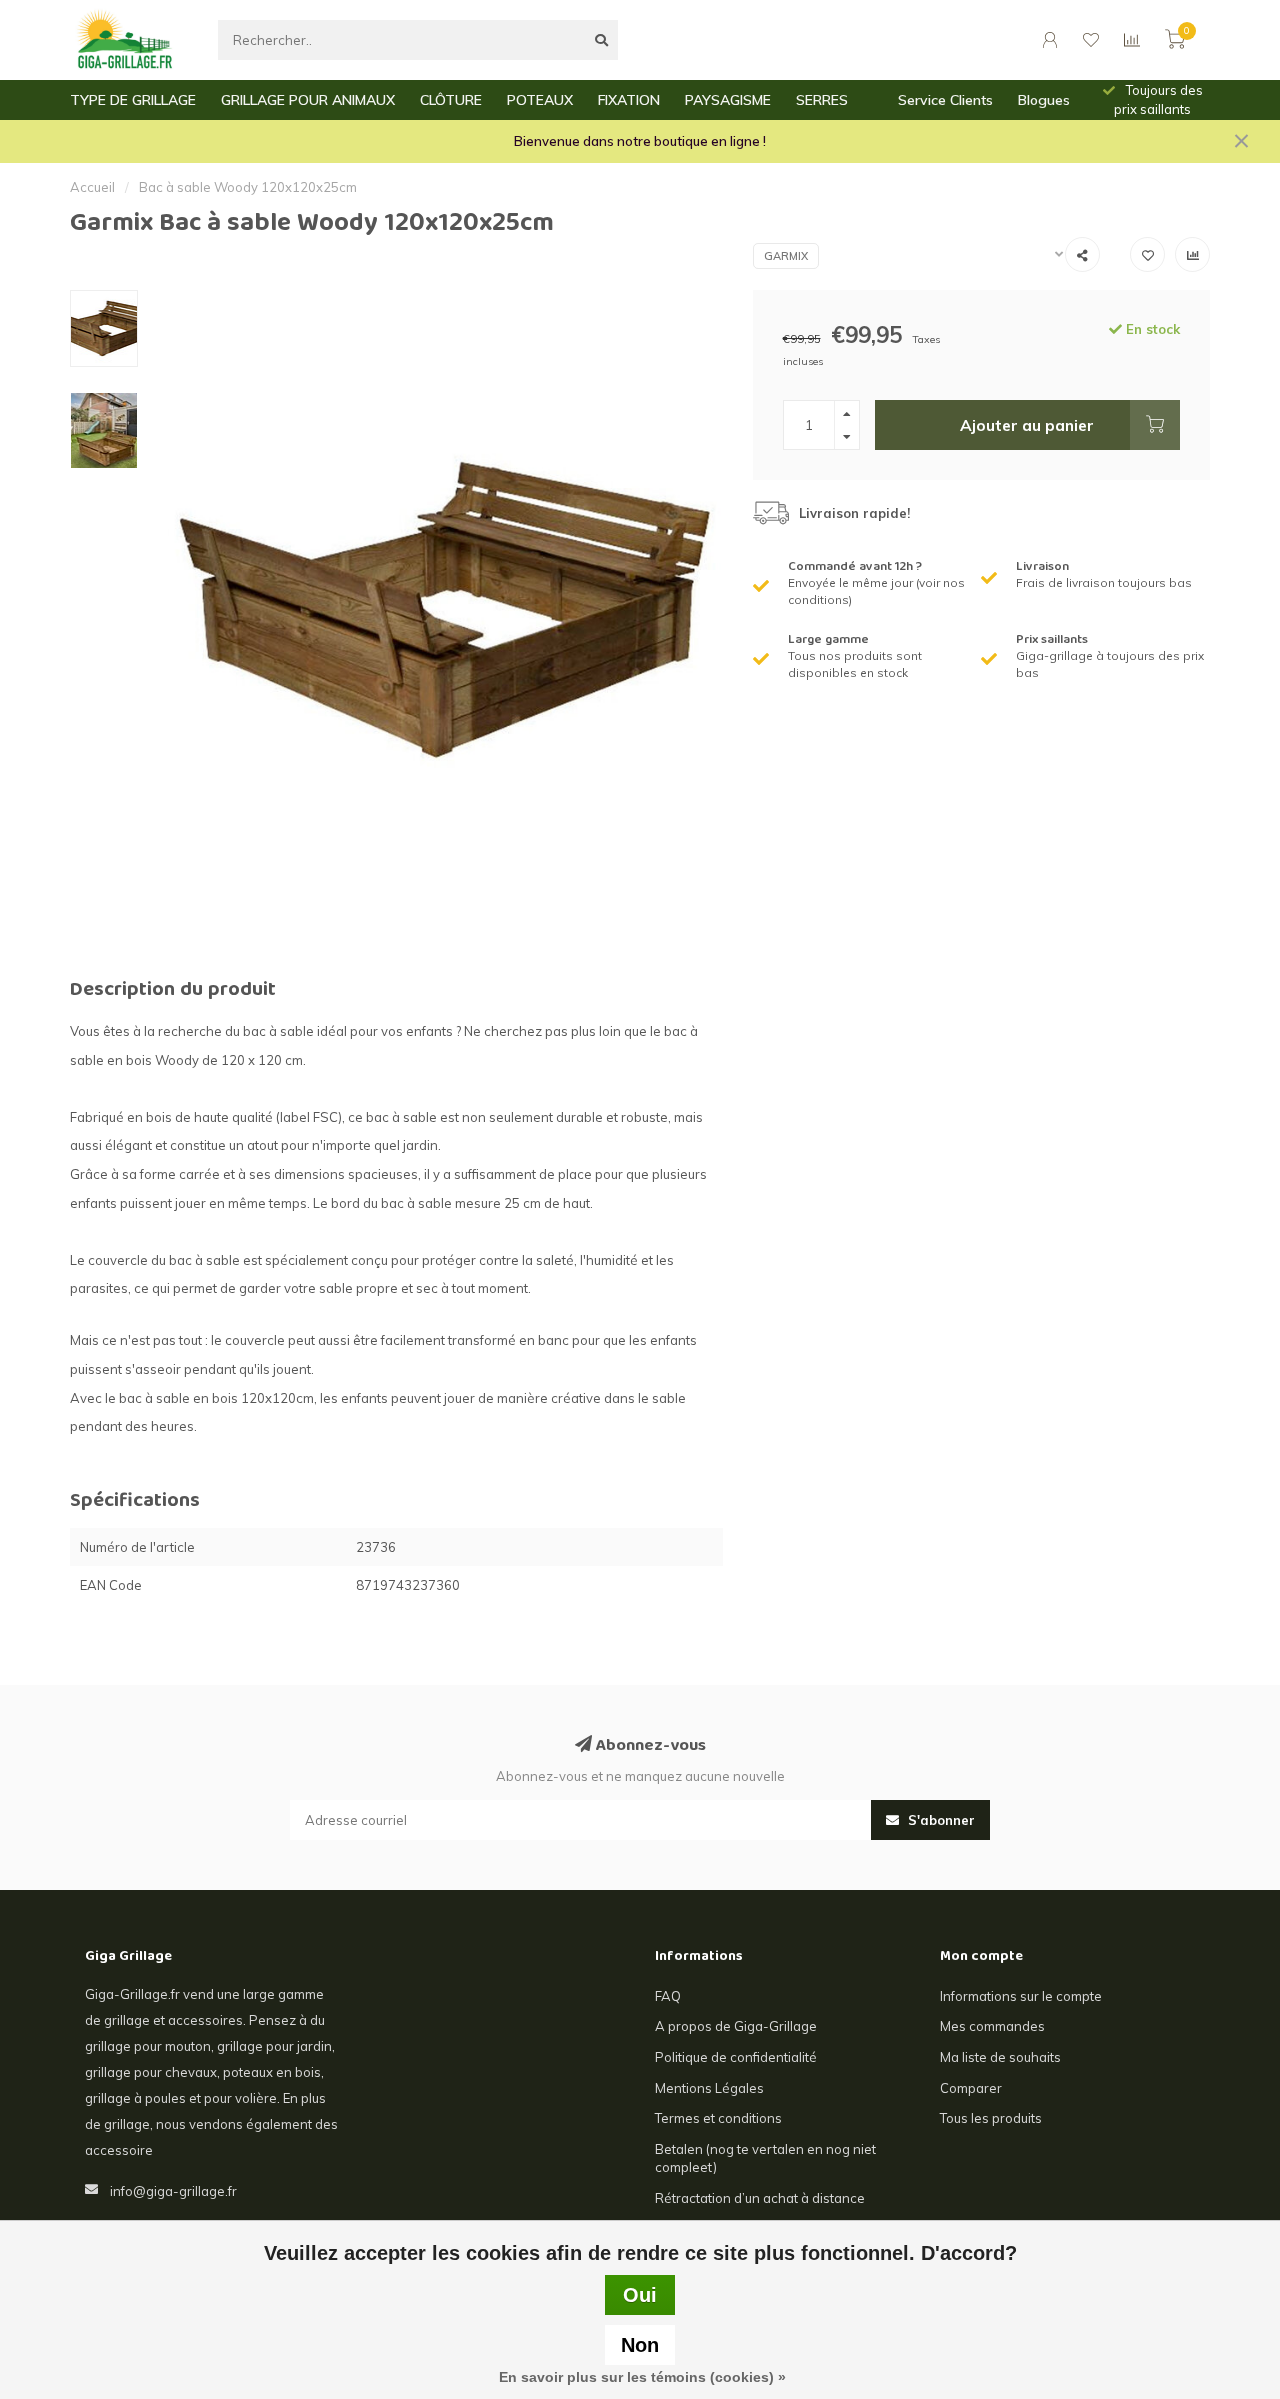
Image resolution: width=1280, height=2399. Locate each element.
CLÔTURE (451, 100)
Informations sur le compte (1021, 1996)
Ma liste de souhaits (1000, 2057)
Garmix (786, 256)
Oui (640, 2295)
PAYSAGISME (728, 100)
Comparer (971, 2088)
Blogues (1044, 100)
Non (640, 2345)
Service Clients (945, 100)
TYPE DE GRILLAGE (133, 100)
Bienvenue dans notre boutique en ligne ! (640, 141)
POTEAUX (540, 100)
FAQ (668, 1996)
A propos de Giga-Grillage (736, 2026)
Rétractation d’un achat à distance (760, 2198)
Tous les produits (991, 2118)
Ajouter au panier (1027, 425)
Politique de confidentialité (736, 2057)
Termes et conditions (718, 2118)
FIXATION (629, 100)
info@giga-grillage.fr (173, 2191)
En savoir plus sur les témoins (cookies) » (642, 2377)
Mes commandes (992, 2026)
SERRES (822, 100)
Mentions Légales (709, 2088)
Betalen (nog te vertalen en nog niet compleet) (765, 2158)
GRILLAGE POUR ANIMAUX (308, 100)
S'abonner (939, 1820)
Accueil (92, 187)
